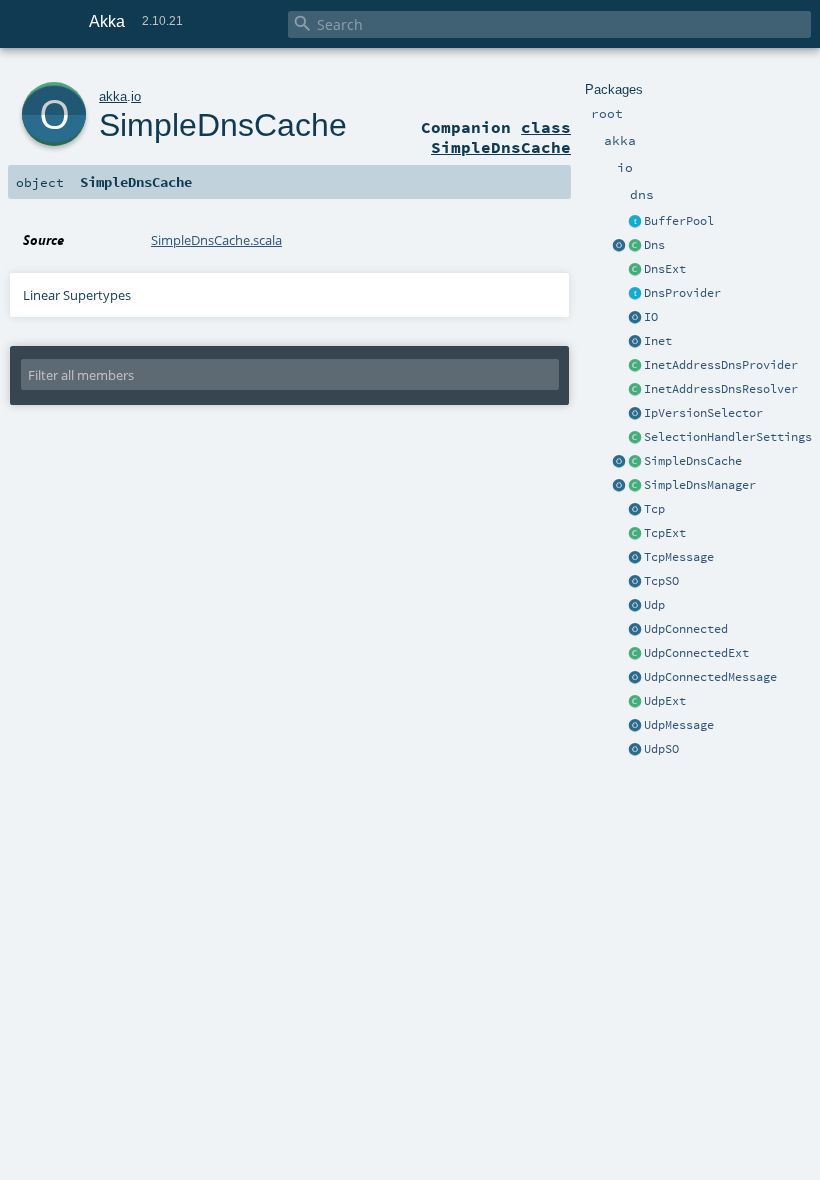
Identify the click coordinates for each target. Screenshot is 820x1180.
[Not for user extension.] (635, 246)
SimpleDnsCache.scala (216, 240)
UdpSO (661, 749)
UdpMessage (679, 725)
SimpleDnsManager (700, 485)
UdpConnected (686, 629)
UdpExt (665, 701)
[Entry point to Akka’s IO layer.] (635, 318)
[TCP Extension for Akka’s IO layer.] (635, 510)
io (136, 96)
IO (651, 317)
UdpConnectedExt (696, 653)
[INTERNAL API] (635, 366)
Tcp (654, 509)
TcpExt (665, 533)
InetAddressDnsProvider (721, 365)
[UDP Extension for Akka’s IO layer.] (635, 606)
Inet (658, 341)
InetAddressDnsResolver (721, 389)
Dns (654, 245)
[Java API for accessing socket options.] (635, 582)
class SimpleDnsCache (501, 137)
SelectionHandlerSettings (728, 437)
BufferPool (679, 221)
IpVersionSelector (703, 413)
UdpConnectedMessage (710, 677)
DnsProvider (682, 293)
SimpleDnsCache (693, 461)
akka (113, 96)
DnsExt (665, 269)
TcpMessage (679, 557)
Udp (654, 605)
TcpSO (661, 581)
